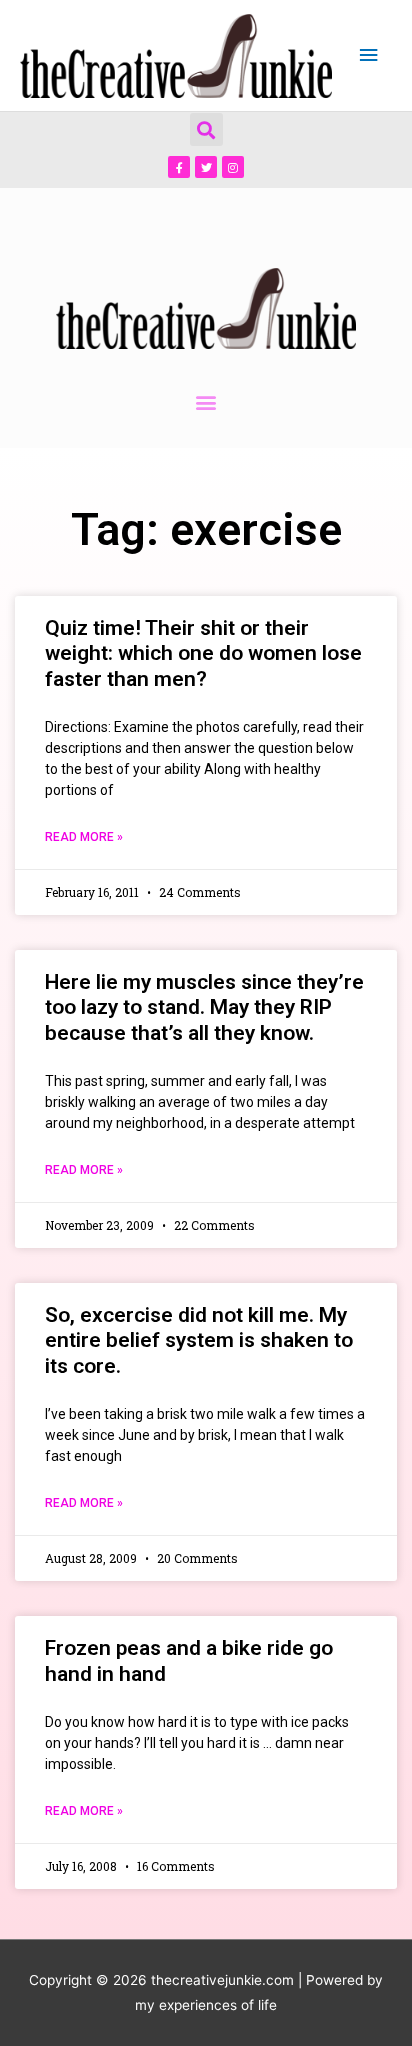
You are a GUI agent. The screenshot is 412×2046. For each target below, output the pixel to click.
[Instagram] (233, 167)
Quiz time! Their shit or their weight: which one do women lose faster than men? (203, 653)
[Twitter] (206, 167)
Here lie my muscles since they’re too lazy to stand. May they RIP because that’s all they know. (204, 1007)
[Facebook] (179, 167)
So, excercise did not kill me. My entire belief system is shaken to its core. (199, 1340)
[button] (206, 129)
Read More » (84, 837)
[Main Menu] (369, 55)
